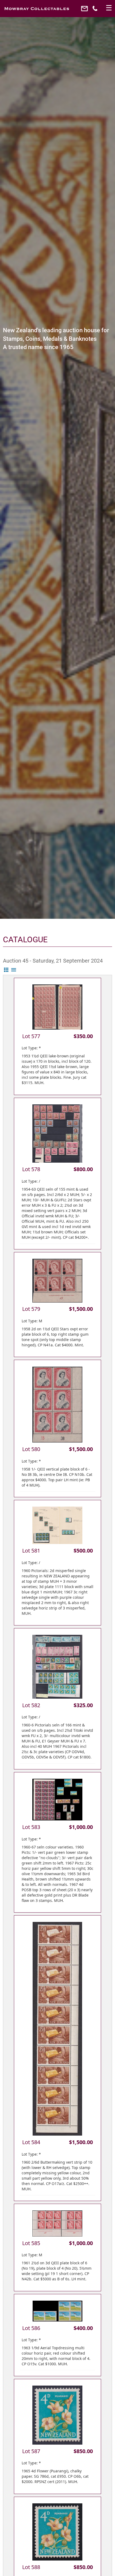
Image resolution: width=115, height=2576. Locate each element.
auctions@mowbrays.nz (85, 10)
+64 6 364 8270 (96, 10)
